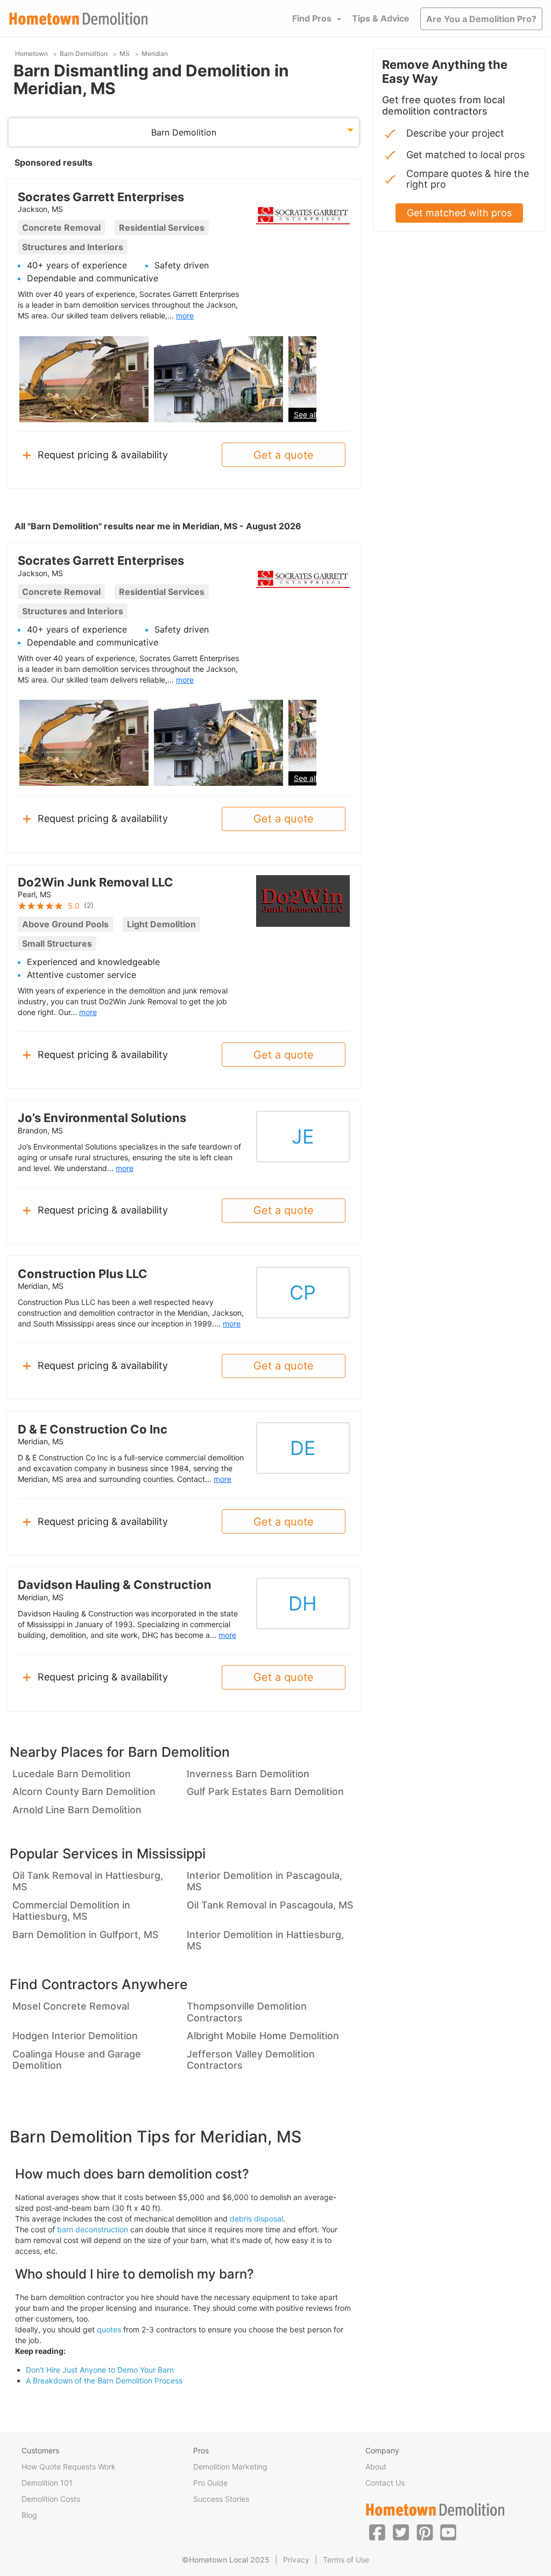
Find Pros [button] (312, 18)
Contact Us (385, 2483)
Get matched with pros (459, 213)
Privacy (296, 2560)
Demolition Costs (51, 2499)
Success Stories (221, 2499)
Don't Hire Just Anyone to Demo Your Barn (100, 2370)
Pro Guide (210, 2483)
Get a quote (284, 455)
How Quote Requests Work (69, 2467)
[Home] (79, 19)
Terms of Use (346, 2560)
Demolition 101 (47, 2483)
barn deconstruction (93, 2229)
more (185, 315)
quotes (109, 2329)
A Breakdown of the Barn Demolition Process (104, 2380)
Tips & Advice (381, 18)
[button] (377, 2532)
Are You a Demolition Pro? (481, 19)
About (376, 2467)
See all (305, 414)
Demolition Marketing (230, 2467)
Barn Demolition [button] (184, 132)
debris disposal (256, 2219)
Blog (29, 2515)
